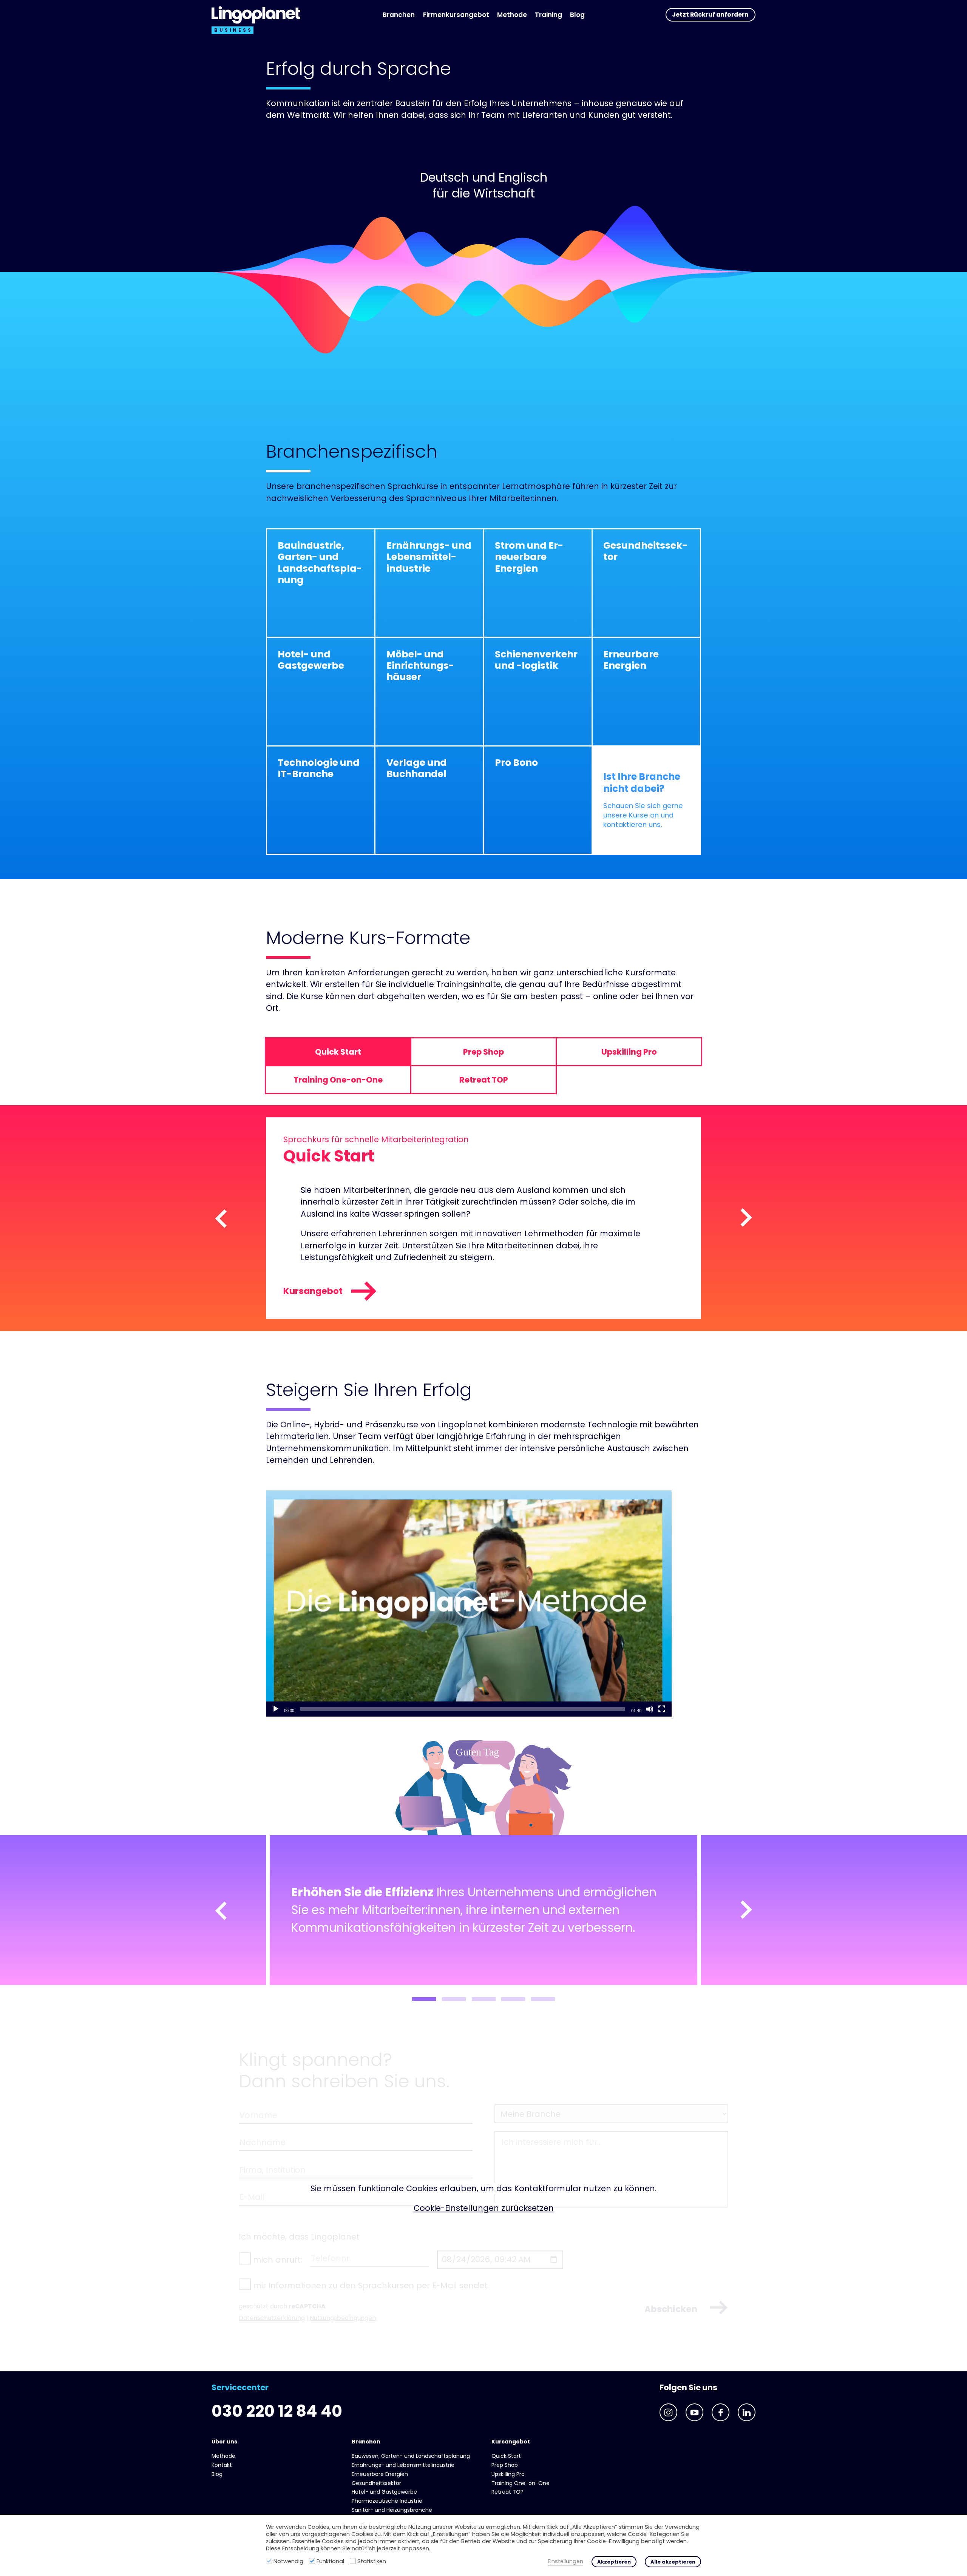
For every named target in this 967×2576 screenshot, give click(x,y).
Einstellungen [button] (565, 2561)
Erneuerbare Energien (380, 2474)
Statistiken (372, 2561)
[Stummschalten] (650, 1709)
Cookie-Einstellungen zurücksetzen (484, 2208)
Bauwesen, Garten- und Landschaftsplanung (411, 2456)
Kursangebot (313, 1291)
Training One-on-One (521, 2483)
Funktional (330, 2561)
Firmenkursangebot (456, 15)
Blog (577, 15)
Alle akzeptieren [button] (673, 2562)
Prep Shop (505, 2465)
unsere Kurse (626, 815)
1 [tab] (424, 1999)
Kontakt (222, 2465)
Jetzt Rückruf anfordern (710, 15)
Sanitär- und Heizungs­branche (392, 2510)
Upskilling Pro (508, 2474)
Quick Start (506, 2456)
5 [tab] (543, 1999)
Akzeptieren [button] (614, 2562)
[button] (469, 1603)
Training (548, 15)
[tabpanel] (483, 1910)
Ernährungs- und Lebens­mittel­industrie (403, 2465)
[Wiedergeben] (276, 1709)
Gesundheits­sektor (376, 2483)
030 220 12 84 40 (277, 2411)
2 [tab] (454, 1999)
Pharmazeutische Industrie (387, 2501)
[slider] (463, 1709)
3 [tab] (484, 1999)
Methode (512, 15)
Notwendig (288, 2561)
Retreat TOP (507, 2492)
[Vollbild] (662, 1709)
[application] (469, 1603)
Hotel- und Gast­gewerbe (384, 2492)
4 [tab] (513, 1999)
